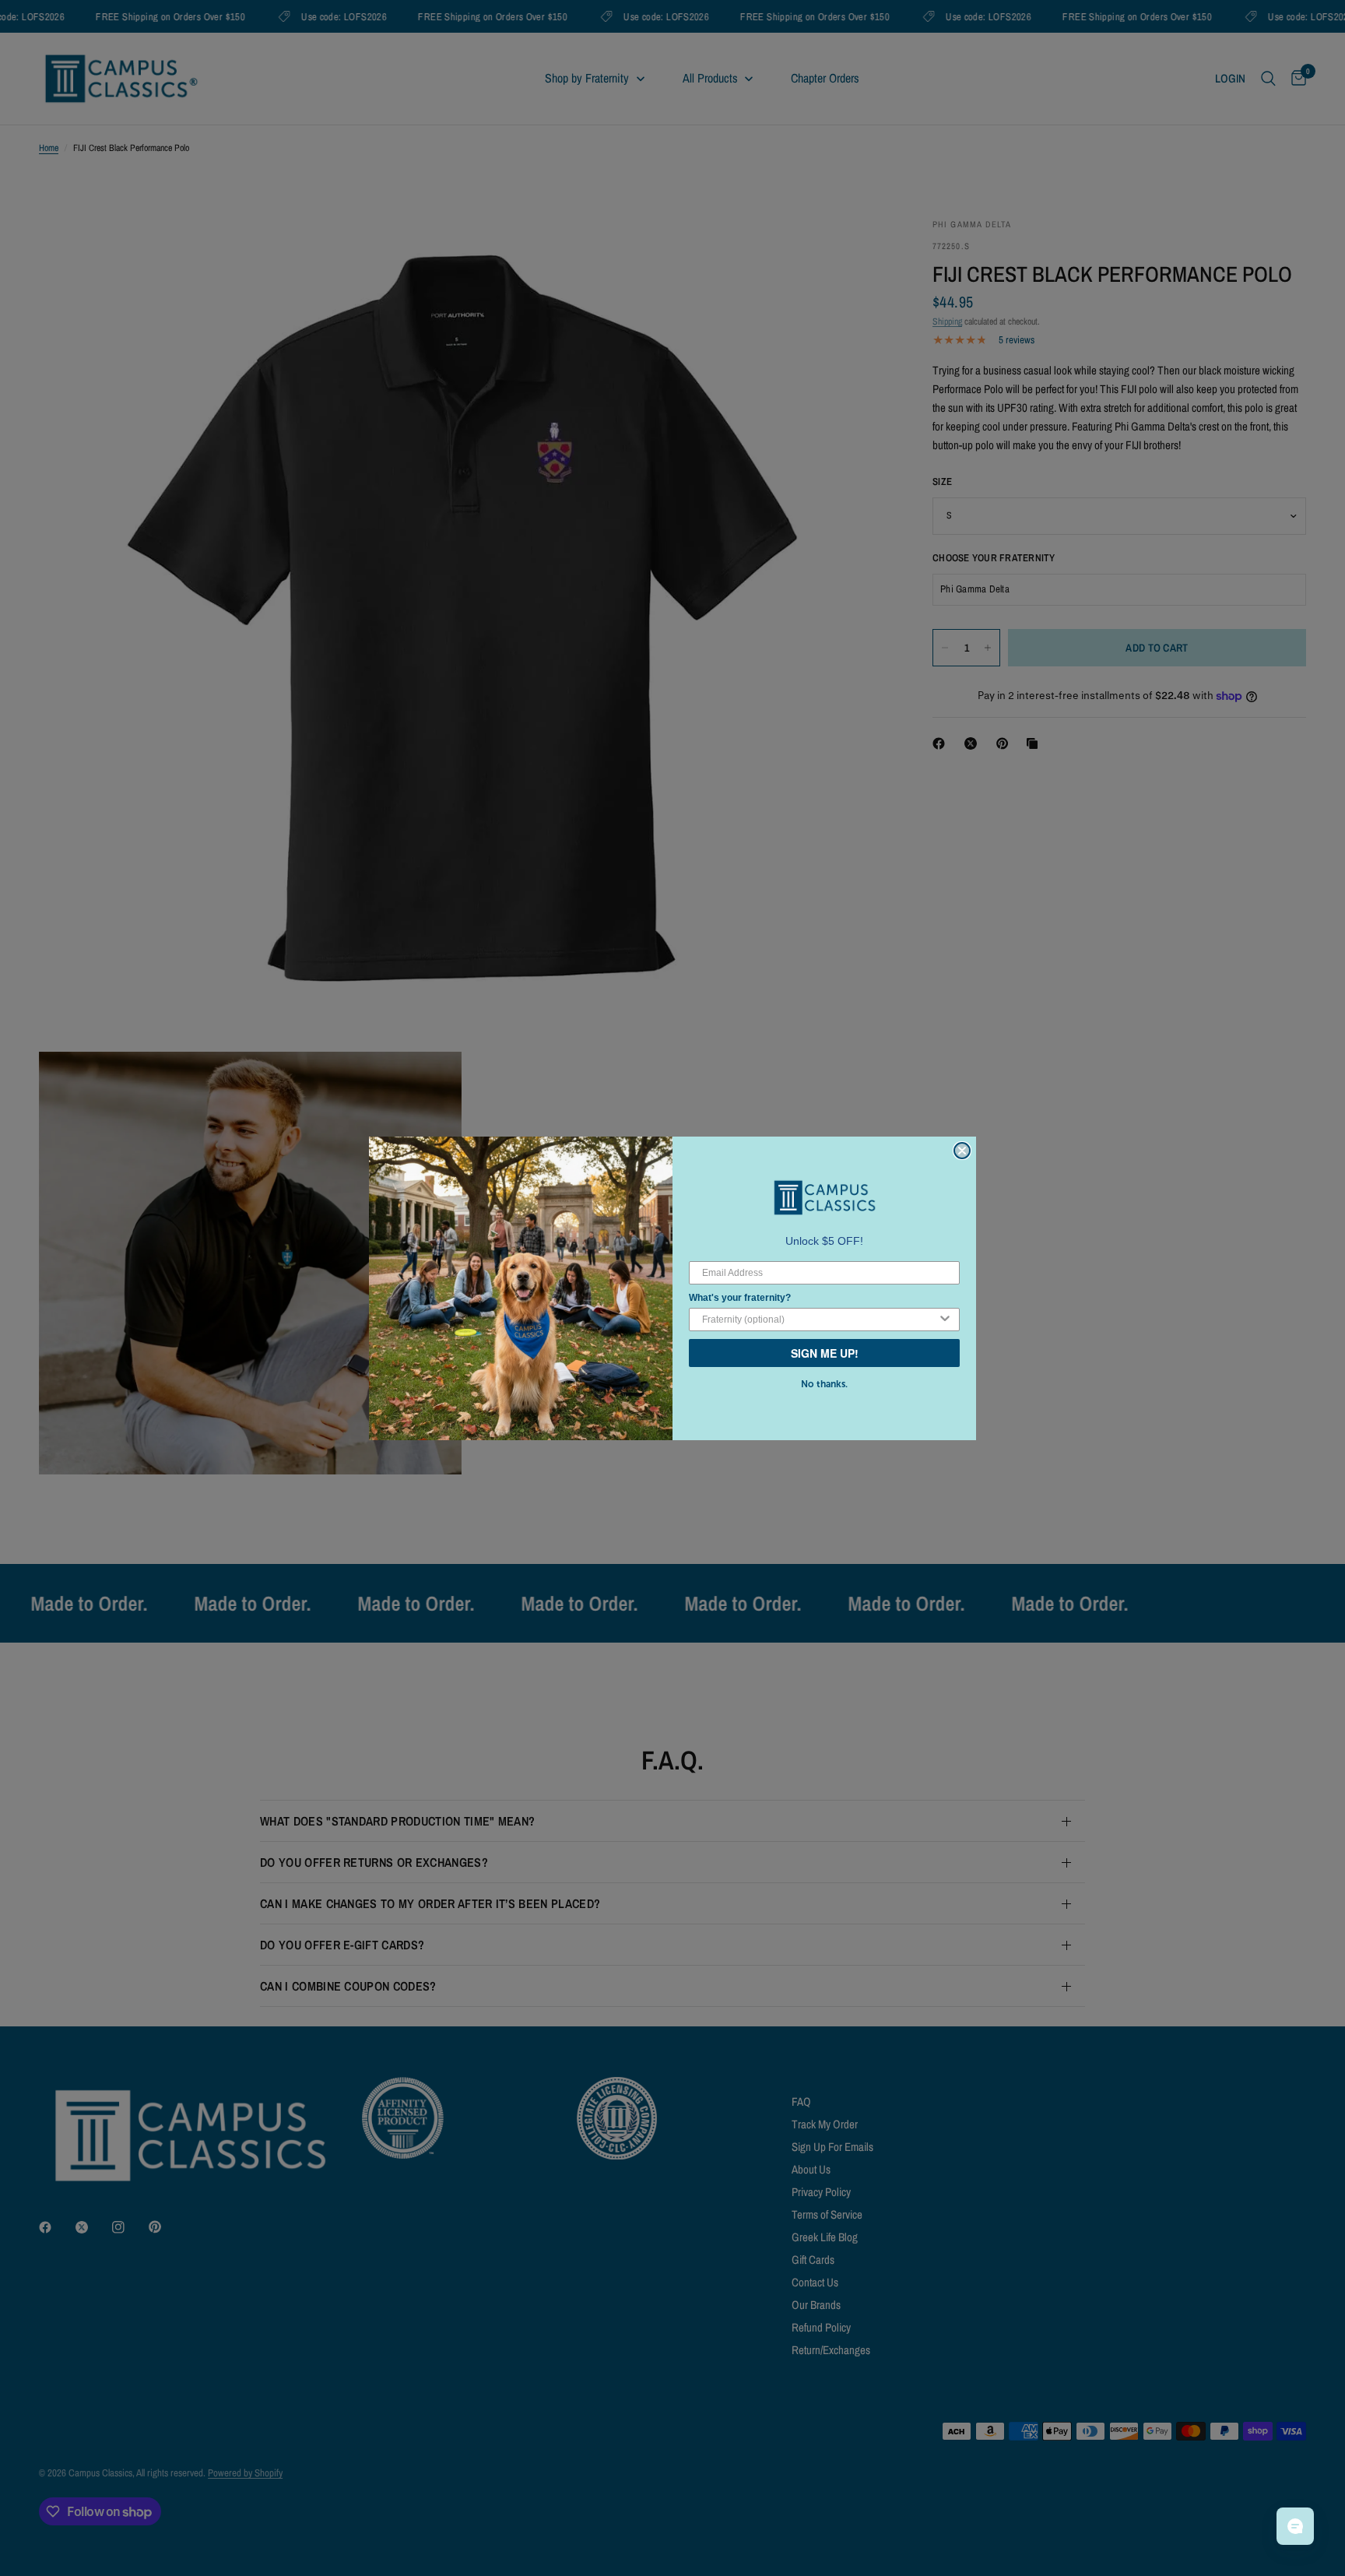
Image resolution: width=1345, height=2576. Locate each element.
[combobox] (820, 1320)
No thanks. (824, 1384)
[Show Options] (945, 1320)
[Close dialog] (962, 1151)
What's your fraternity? (740, 1298)
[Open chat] (1295, 2526)
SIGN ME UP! (825, 1353)
